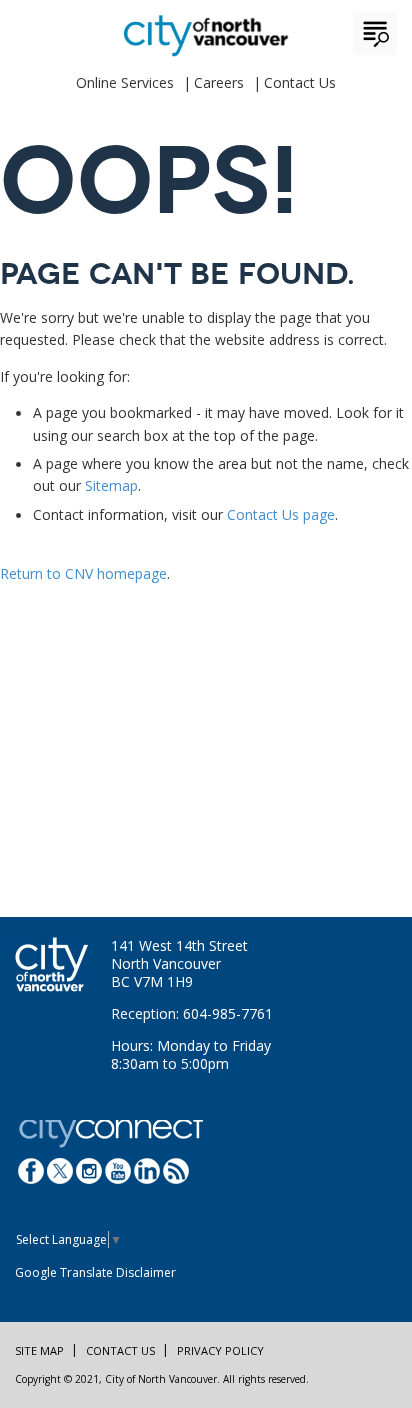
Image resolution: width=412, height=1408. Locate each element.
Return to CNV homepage (83, 573)
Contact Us (300, 82)
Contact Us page (281, 514)
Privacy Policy (220, 1350)
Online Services (125, 82)
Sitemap (111, 485)
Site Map (39, 1350)
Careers (219, 82)
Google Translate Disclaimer (95, 1272)
